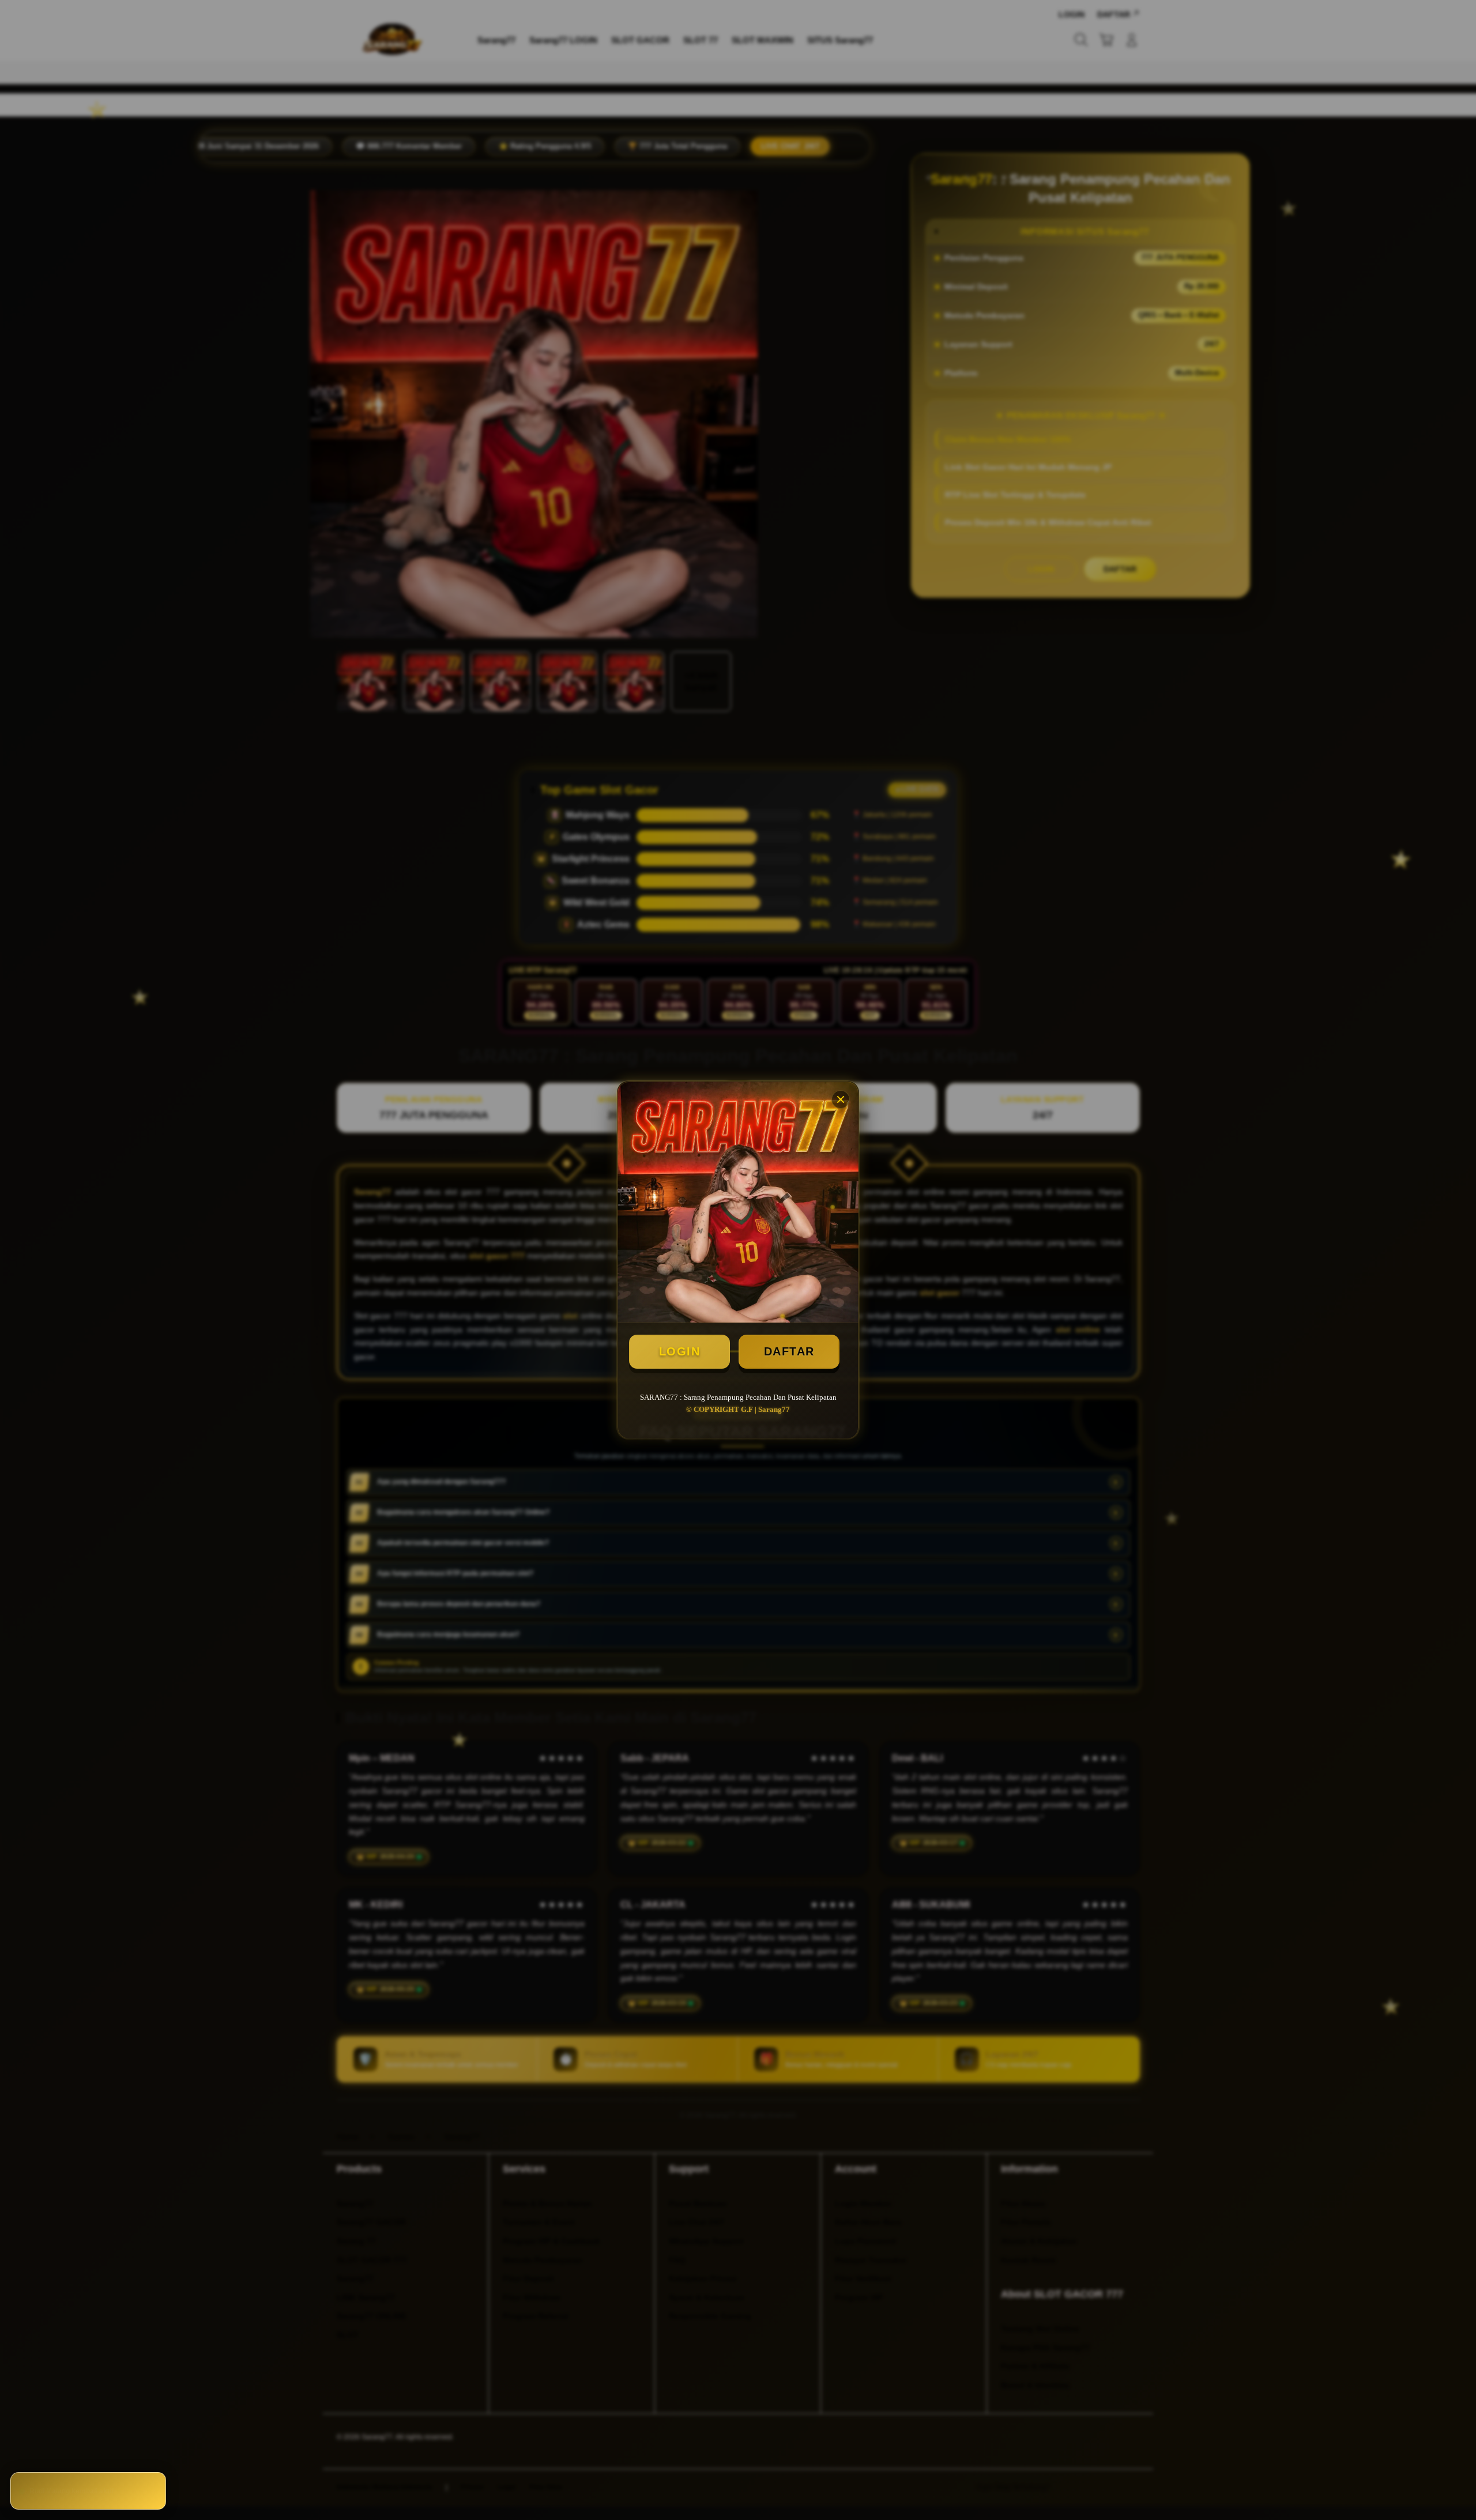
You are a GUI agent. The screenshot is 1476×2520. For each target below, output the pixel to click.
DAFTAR (789, 1351)
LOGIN (680, 1351)
